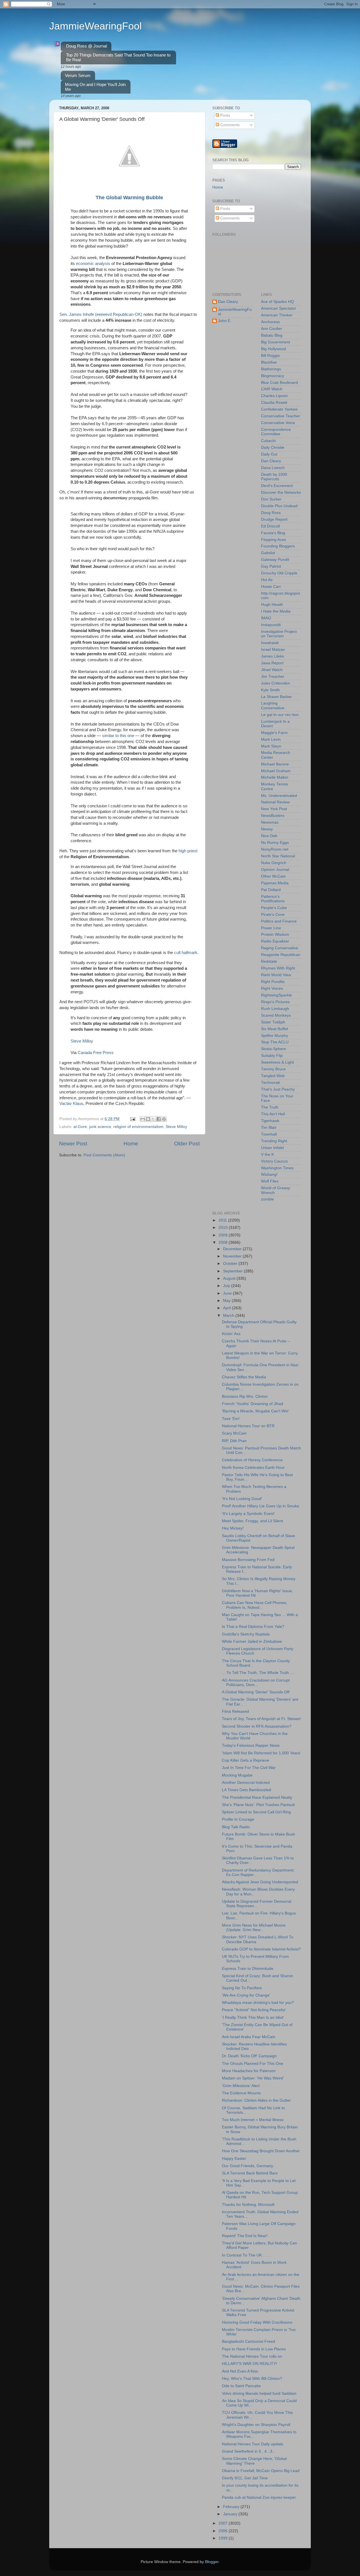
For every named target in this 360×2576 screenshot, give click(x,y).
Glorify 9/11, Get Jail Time (245, 2478)
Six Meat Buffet (274, 1029)
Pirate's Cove (273, 915)
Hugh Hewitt (272, 605)
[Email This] (143, 1119)
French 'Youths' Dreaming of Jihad (253, 1404)
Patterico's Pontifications (273, 899)
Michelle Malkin (275, 777)
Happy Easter (234, 2159)
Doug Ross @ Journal (86, 46)
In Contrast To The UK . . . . (246, 2255)
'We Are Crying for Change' (246, 1995)
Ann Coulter (272, 329)
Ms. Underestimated (279, 796)
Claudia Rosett (274, 403)
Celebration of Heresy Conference (252, 1460)
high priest (188, 851)
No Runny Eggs (275, 843)
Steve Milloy (82, 1041)
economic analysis (93, 264)
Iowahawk (270, 643)
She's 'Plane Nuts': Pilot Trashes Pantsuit (258, 1805)
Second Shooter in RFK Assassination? (257, 1726)
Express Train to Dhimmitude (248, 1969)
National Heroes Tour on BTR (248, 1426)
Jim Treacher (273, 677)
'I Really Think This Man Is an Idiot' (253, 2017)
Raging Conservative (280, 948)
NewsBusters (273, 816)
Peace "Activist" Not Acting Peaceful (254, 2010)
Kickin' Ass (231, 1334)
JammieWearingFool (95, 26)
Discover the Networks (281, 492)
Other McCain (273, 876)
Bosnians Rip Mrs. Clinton (245, 1396)
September (233, 1271)
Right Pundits (273, 982)
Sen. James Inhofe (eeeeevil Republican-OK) (101, 314)
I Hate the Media (276, 611)
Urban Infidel (272, 1148)
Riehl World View (276, 975)
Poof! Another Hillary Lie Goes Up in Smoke (261, 1506)
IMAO (266, 618)
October (231, 1264)
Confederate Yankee (279, 409)
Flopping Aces (274, 540)
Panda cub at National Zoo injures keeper (259, 2497)
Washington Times (277, 1168)
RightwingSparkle (276, 995)
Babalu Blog (272, 335)
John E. (225, 321)
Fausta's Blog (273, 533)
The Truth (270, 1107)
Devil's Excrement (277, 486)
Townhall (269, 1134)
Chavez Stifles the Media (244, 1377)
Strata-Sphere (274, 1049)
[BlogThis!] (148, 1119)
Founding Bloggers (278, 546)
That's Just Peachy (278, 1089)
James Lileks (273, 656)
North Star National (278, 856)
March (229, 1316)
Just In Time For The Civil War (249, 1768)
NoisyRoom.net (275, 849)
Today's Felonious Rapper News (251, 1745)
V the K (267, 1155)
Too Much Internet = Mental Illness (253, 2120)
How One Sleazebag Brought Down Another (261, 2151)
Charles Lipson (274, 396)
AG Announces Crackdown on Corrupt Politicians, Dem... (256, 1683)
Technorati (270, 1083)
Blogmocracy (273, 376)
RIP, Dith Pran (234, 1441)
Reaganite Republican (281, 955)
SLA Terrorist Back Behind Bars (250, 2173)
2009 (224, 1235)
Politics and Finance (279, 921)
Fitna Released (235, 1711)
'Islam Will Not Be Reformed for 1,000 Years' (261, 1753)
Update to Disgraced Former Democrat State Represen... (257, 1904)
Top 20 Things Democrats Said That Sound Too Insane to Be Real (118, 57)
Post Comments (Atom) (104, 1155)
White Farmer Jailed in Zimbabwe (252, 1642)
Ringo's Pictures (275, 1002)
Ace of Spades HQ (277, 302)
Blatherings (271, 369)
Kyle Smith (270, 690)
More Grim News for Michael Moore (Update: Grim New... (254, 1928)
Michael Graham (276, 771)
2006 (224, 2531)
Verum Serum (78, 75)
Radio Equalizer (275, 941)
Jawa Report (272, 663)
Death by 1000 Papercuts (274, 477)
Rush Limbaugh (275, 1009)
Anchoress (270, 322)
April (228, 1308)
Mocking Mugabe (237, 1775)
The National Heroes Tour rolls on (252, 2356)
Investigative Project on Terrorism (279, 634)
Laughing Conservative (273, 705)
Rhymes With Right (278, 968)
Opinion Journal (275, 870)
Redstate (269, 961)
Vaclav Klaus (71, 1104)
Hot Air (267, 580)
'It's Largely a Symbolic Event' (248, 1514)
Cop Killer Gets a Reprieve (246, 1760)
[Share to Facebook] (159, 1119)
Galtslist (268, 553)
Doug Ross (271, 513)
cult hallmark (186, 953)
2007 (224, 2523)
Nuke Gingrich (274, 863)
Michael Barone (275, 764)
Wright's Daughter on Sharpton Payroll (256, 2425)
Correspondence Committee (276, 432)
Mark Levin (271, 739)
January (231, 2514)
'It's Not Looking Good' (242, 1499)
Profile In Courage (238, 1819)
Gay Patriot (271, 566)
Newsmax (270, 822)
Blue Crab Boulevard (279, 383)
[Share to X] (153, 1119)
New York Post (274, 809)
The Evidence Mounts (241, 2093)
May (227, 1301)
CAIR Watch (272, 389)
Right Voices (272, 988)
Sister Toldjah (273, 1022)
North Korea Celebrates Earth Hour (253, 1468)
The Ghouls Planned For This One (253, 2064)
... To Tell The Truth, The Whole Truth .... (258, 1673)
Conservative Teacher (281, 416)
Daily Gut (269, 454)
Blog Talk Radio (236, 1827)
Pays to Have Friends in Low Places (254, 2349)
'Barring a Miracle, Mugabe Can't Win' (256, 1411)
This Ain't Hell (273, 1114)
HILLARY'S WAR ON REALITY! (249, 2364)
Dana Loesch (273, 468)
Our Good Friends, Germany (247, 2166)
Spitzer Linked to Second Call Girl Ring (256, 1812)
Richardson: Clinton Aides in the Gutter (256, 2100)
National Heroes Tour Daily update (253, 2444)
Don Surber (271, 499)
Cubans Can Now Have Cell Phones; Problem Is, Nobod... (255, 1605)
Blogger (212, 2562)
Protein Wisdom (275, 934)
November (233, 1256)
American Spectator (279, 308)
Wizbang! (269, 1174)
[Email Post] (132, 1119)
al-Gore (80, 1127)
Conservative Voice (278, 423)
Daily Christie (273, 448)
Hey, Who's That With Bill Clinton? (252, 2379)
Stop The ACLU (275, 1042)
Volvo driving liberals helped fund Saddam (259, 2393)
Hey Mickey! (233, 1528)
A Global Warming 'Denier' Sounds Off (256, 1692)
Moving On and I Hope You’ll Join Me (95, 87)
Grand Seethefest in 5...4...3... (249, 2451)
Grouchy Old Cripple (279, 573)
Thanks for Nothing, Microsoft (248, 2205)
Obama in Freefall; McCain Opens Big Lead (261, 2471)
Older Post (187, 1144)
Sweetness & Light (277, 1062)
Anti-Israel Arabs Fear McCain (249, 2037)
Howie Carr (271, 587)
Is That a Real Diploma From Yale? (253, 1627)
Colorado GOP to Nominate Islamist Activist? (261, 1949)
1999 (224, 2538)
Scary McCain (234, 1433)
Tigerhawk (270, 1121)
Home (131, 1144)
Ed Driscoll (270, 526)
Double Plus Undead (279, 506)
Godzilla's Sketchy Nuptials (246, 1634)
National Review (275, 802)
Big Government (275, 342)
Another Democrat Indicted (246, 1783)
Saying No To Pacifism (242, 1988)
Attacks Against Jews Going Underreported (260, 1882)
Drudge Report (274, 519)
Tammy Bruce (273, 1069)
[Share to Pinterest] (164, 1119)
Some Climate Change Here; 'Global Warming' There (254, 2461)
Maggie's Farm (274, 733)
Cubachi (268, 441)
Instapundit (271, 625)
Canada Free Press (96, 1053)
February (232, 2507)
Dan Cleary (228, 302)
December (233, 1249)
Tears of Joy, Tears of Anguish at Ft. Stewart (261, 1719)
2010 (224, 1228)
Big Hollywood (274, 349)
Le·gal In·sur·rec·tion (280, 715)
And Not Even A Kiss (240, 2371)
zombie (267, 1199)
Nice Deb (269, 836)
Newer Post (73, 1144)
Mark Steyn (271, 746)
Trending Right (274, 1141)
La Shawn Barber (276, 697)
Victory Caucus (274, 1161)
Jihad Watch (272, 670)
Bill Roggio (270, 356)
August (230, 1278)
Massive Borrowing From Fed (248, 1560)
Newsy (267, 829)
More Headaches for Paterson (249, 2071)
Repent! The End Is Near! (245, 2236)
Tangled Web (273, 1076)
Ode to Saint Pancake (241, 2386)
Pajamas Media (275, 883)
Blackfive (269, 362)
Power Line (271, 928)
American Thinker (277, 315)
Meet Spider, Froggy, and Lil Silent (252, 1521)
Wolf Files (270, 1181)
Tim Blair (269, 1128)
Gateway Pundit (275, 560)
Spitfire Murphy (274, 1036)
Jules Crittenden (275, 683)
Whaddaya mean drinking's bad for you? (258, 2003)
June (228, 1293)
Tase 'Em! (231, 1419)
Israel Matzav (273, 650)
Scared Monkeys (276, 1015)
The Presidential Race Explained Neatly (257, 1797)
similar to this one (118, 736)
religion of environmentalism (138, 1127)
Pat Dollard (271, 890)
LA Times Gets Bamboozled (247, 1790)
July (227, 1286)
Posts (225, 115)
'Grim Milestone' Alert (241, 2086)
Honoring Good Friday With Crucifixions (257, 2322)
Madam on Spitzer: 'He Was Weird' (253, 2078)
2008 (224, 1242)
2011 (223, 1220)
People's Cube (274, 908)
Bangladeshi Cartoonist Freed (248, 2341)
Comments (229, 125)
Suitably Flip (272, 1056)
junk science (100, 1127)
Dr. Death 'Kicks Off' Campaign (249, 2056)
